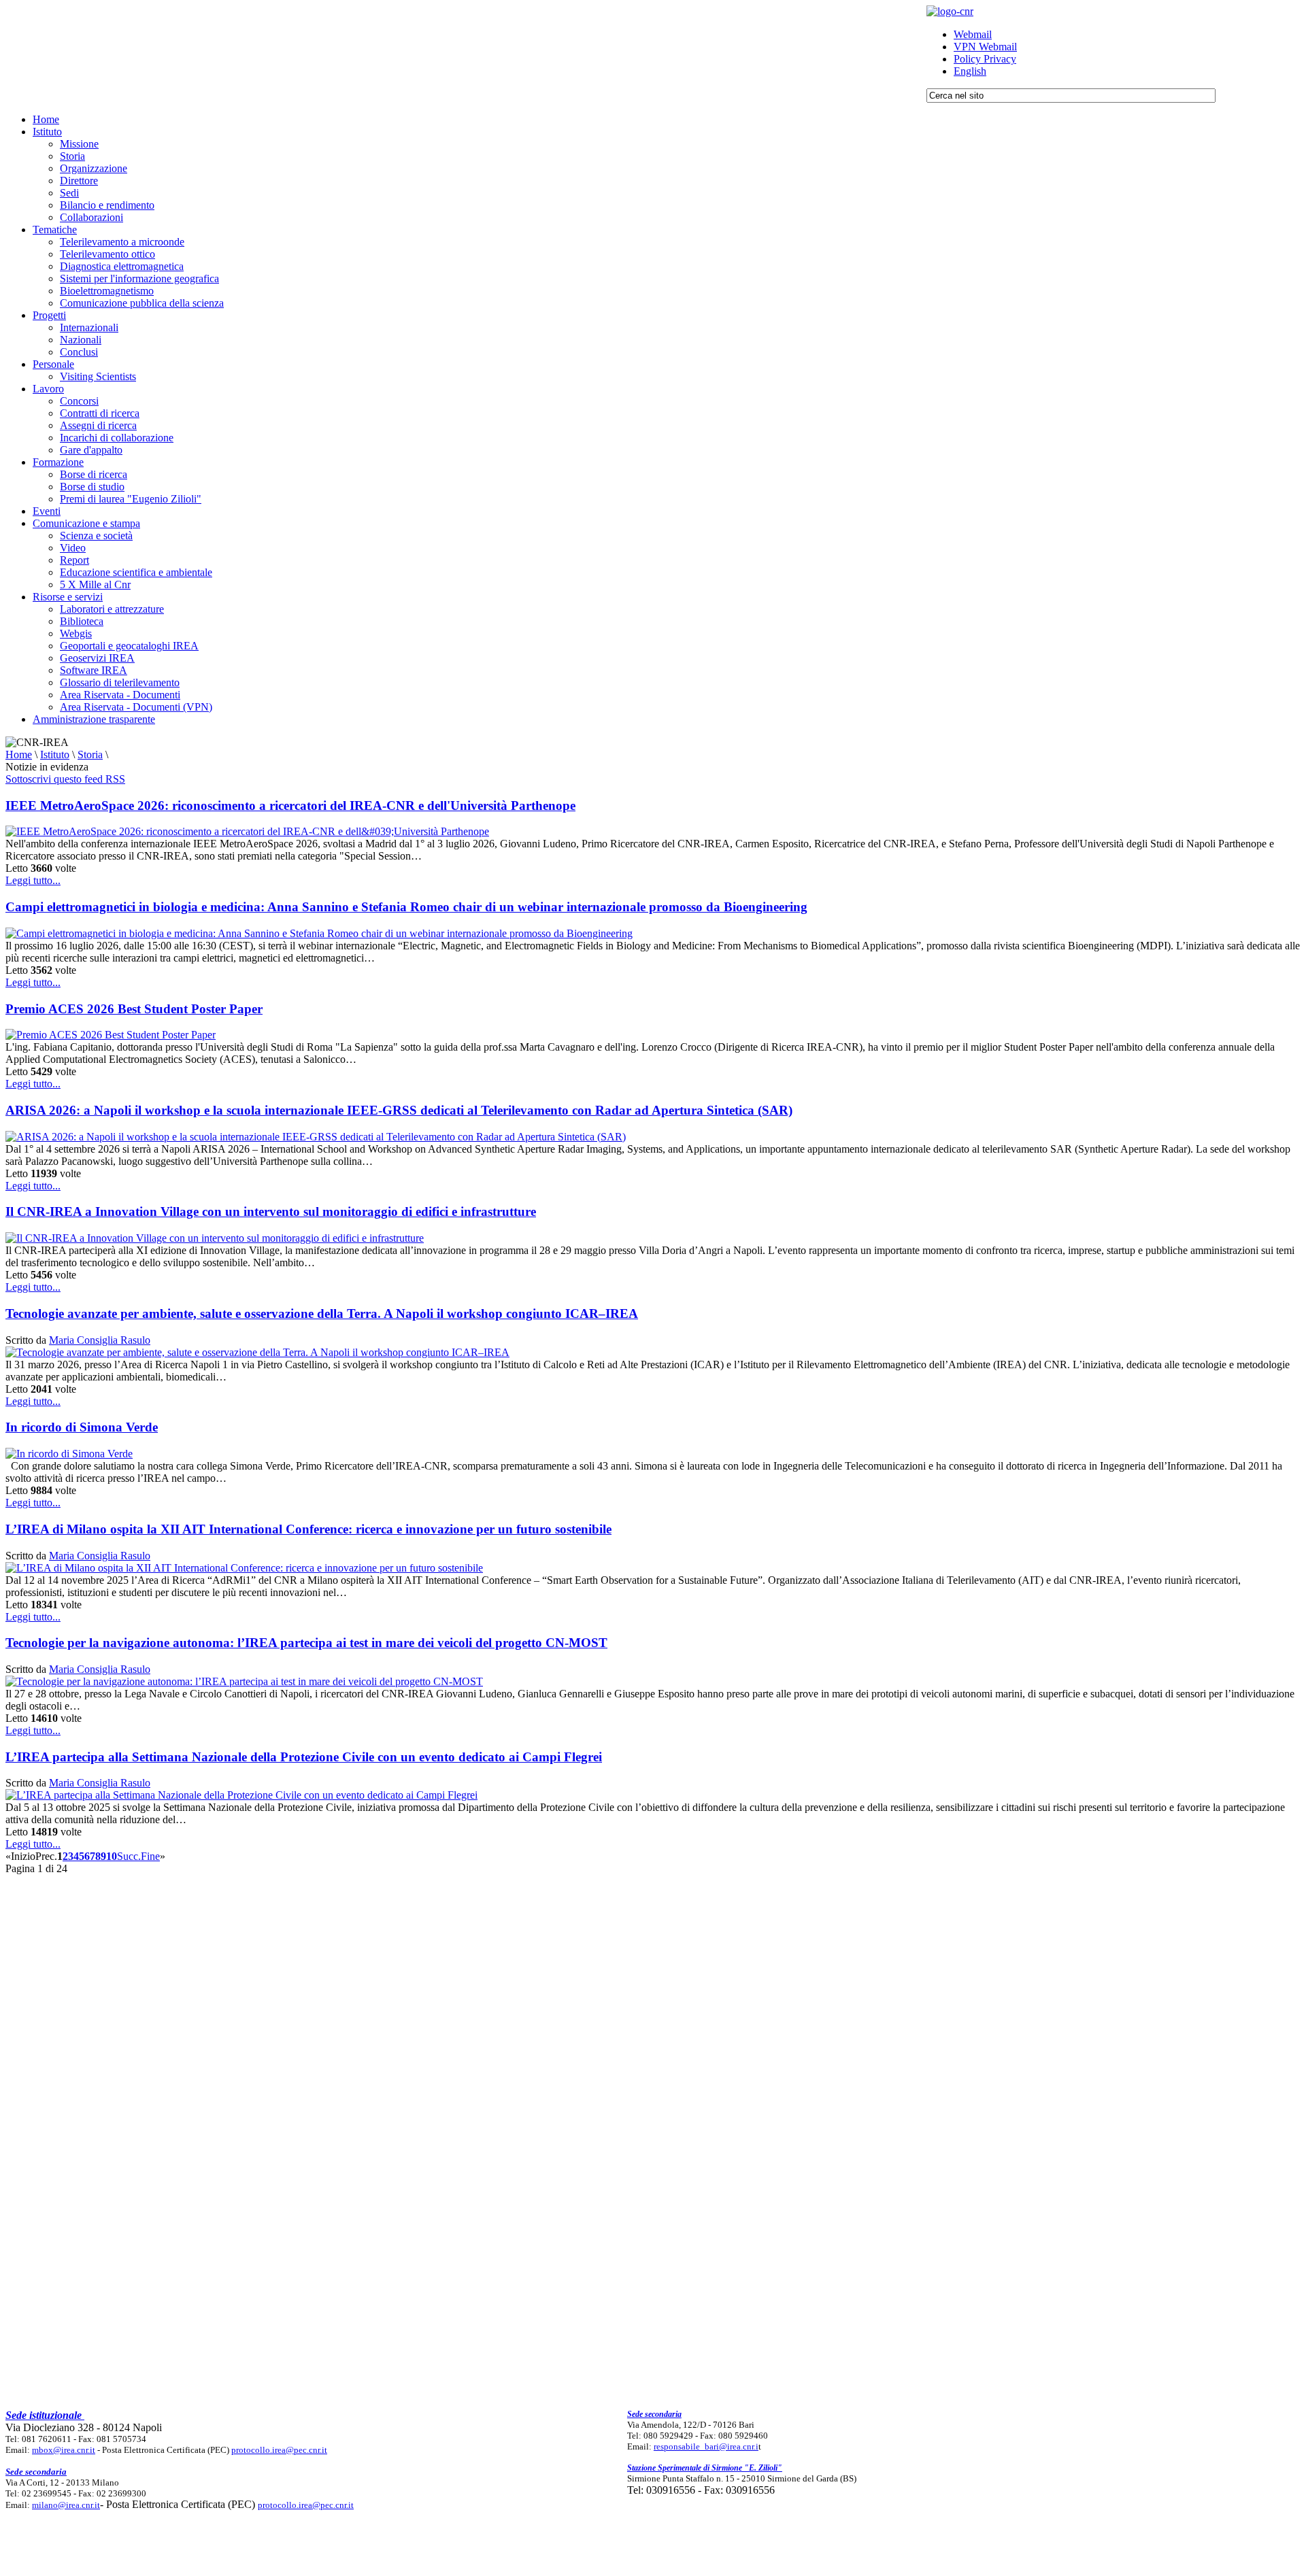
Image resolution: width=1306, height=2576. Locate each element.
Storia (90, 755)
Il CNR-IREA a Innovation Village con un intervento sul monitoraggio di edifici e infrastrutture (271, 1211)
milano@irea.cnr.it (66, 2505)
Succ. (129, 1856)
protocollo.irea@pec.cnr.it (279, 2450)
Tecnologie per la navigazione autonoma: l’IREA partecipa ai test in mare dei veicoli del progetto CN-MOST (306, 1643)
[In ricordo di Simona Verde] (69, 1454)
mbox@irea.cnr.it (64, 2450)
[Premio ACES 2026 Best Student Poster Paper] (111, 1035)
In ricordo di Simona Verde (82, 1427)
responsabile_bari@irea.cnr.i (706, 2446)
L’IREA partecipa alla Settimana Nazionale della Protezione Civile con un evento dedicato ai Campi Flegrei (304, 1757)
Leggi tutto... (33, 880)
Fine (150, 1856)
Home (19, 755)
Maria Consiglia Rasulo (100, 1340)
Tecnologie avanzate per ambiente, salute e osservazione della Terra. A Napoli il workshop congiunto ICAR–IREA (322, 1314)
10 (112, 1856)
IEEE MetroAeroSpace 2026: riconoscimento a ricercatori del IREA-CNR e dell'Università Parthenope (290, 806)
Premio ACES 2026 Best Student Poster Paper (134, 1009)
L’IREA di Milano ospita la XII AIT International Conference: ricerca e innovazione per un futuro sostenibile (308, 1529)
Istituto (55, 755)
